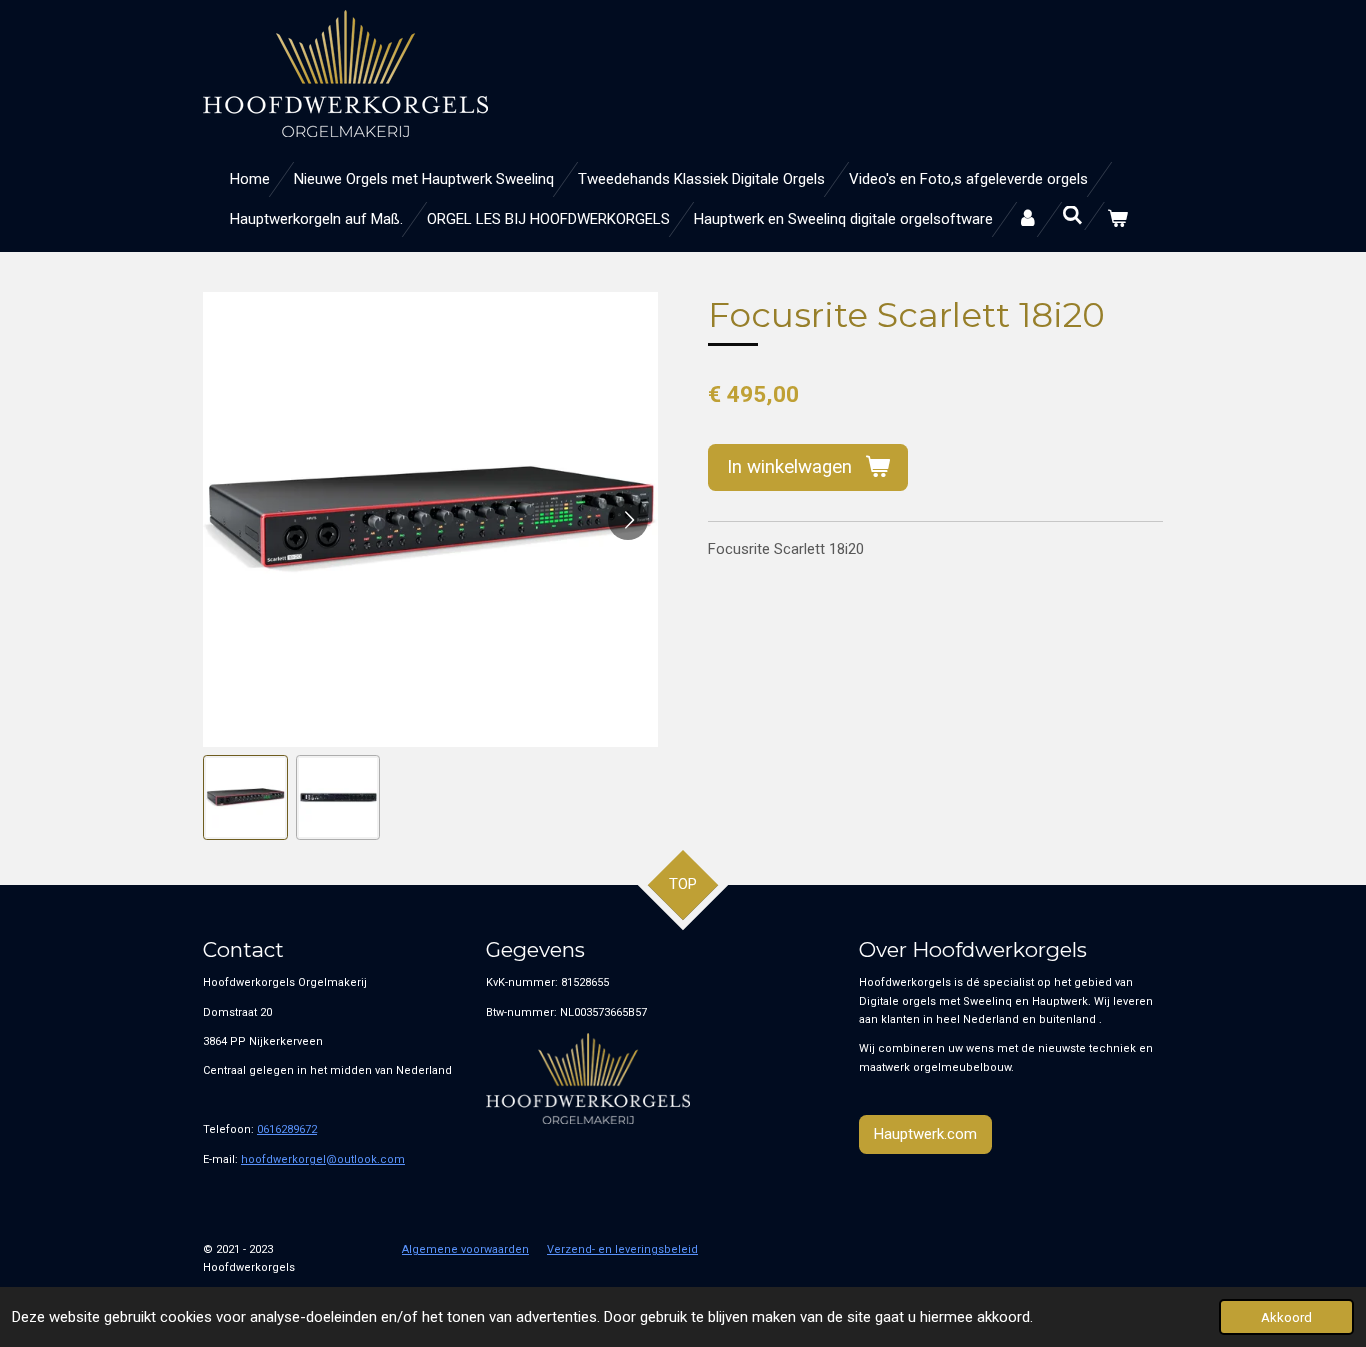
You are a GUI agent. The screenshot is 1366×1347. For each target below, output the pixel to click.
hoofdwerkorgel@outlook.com (323, 1159)
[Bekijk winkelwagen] (1117, 219)
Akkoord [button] (1286, 1317)
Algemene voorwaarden (465, 1249)
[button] (245, 797)
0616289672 (287, 1129)
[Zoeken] (1072, 216)
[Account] (1027, 219)
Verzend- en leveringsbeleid (622, 1249)
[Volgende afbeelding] (628, 520)
